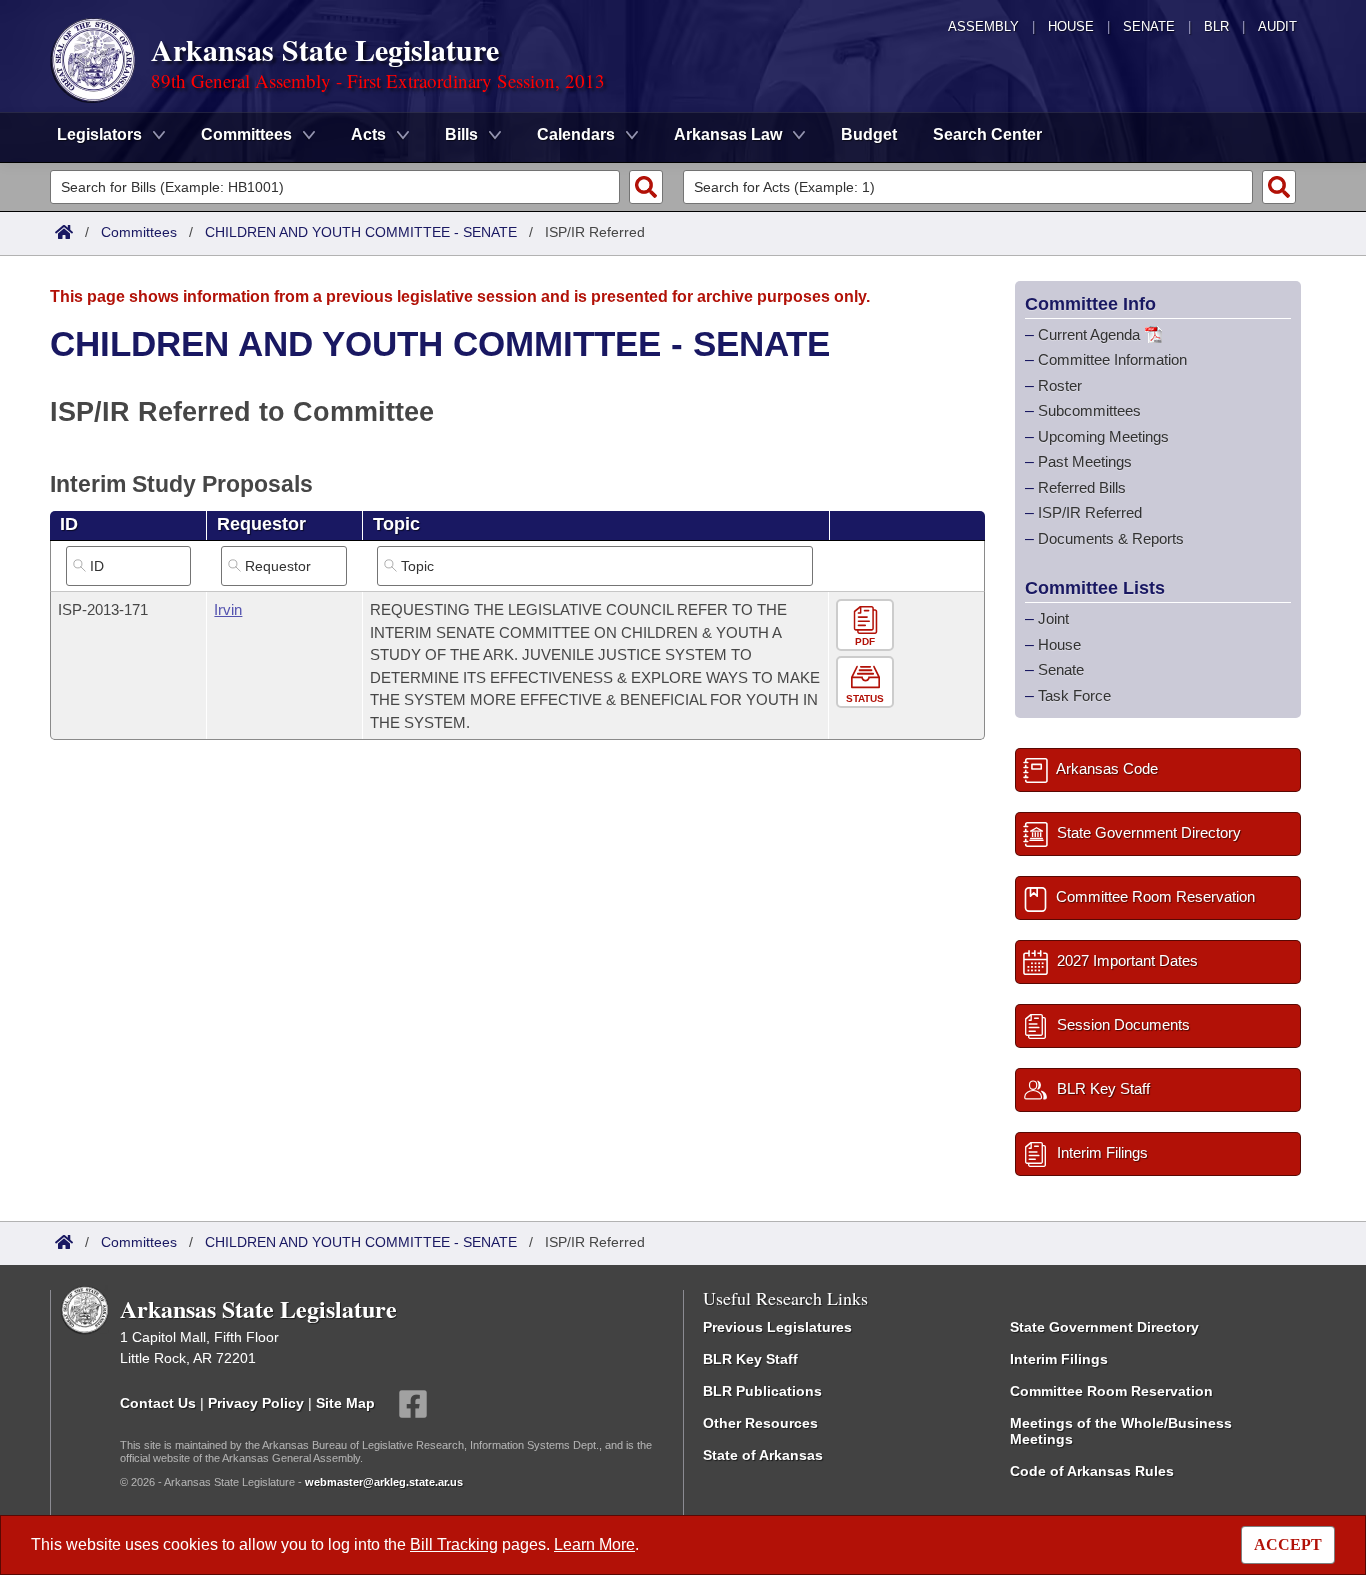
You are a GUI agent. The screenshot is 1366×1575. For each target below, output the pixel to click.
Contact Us (158, 1403)
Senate (1149, 26)
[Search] (646, 187)
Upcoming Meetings (1103, 436)
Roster (1060, 385)
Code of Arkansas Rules (1092, 1471)
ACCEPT (1288, 1544)
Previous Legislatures (777, 1327)
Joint (1053, 618)
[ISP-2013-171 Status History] (867, 682)
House (1071, 26)
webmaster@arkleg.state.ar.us (384, 1482)
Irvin (228, 609)
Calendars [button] (576, 134)
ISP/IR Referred (1090, 512)
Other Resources (760, 1423)
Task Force (1074, 695)
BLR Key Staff (750, 1359)
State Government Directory (1104, 1327)
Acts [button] (368, 134)
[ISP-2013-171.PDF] (867, 625)
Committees (139, 232)
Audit (1277, 26)
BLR (1216, 26)
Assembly (983, 26)
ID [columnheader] (69, 524)
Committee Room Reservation (1111, 1391)
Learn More (594, 1544)
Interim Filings (1059, 1359)
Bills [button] (461, 134)
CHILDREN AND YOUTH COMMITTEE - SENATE (361, 232)
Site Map (345, 1403)
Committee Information (1112, 359)
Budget (869, 134)
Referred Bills (1082, 487)
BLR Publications (762, 1391)
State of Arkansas (763, 1455)
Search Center (987, 134)
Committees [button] (246, 134)
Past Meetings (1085, 461)
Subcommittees (1089, 410)
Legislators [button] (99, 134)
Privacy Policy (256, 1403)
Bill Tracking (454, 1544)
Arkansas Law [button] (728, 134)
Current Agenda (1089, 334)
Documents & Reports (1111, 538)
